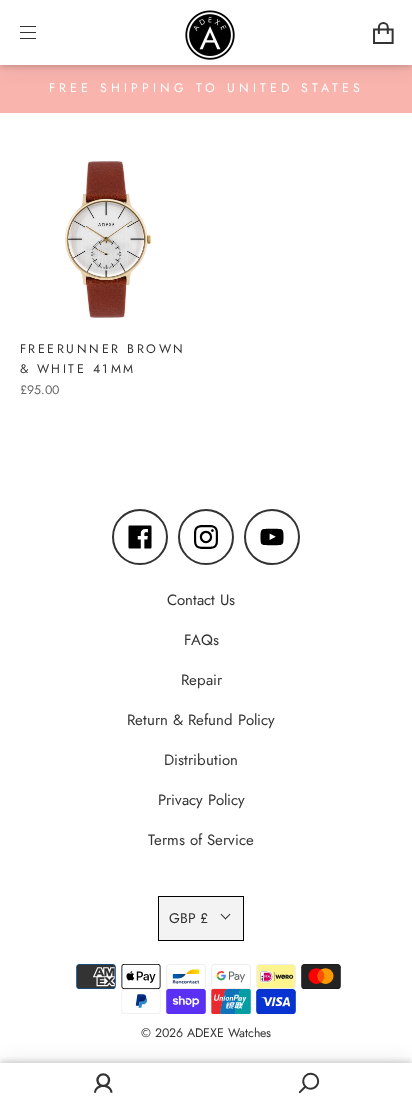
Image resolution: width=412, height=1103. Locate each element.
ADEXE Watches (229, 1033)
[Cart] (383, 33)
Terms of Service (201, 840)
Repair (201, 680)
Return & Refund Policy (201, 720)
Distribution (201, 760)
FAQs (201, 640)
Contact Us (201, 600)
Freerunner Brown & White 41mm (103, 359)
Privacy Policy (201, 800)
